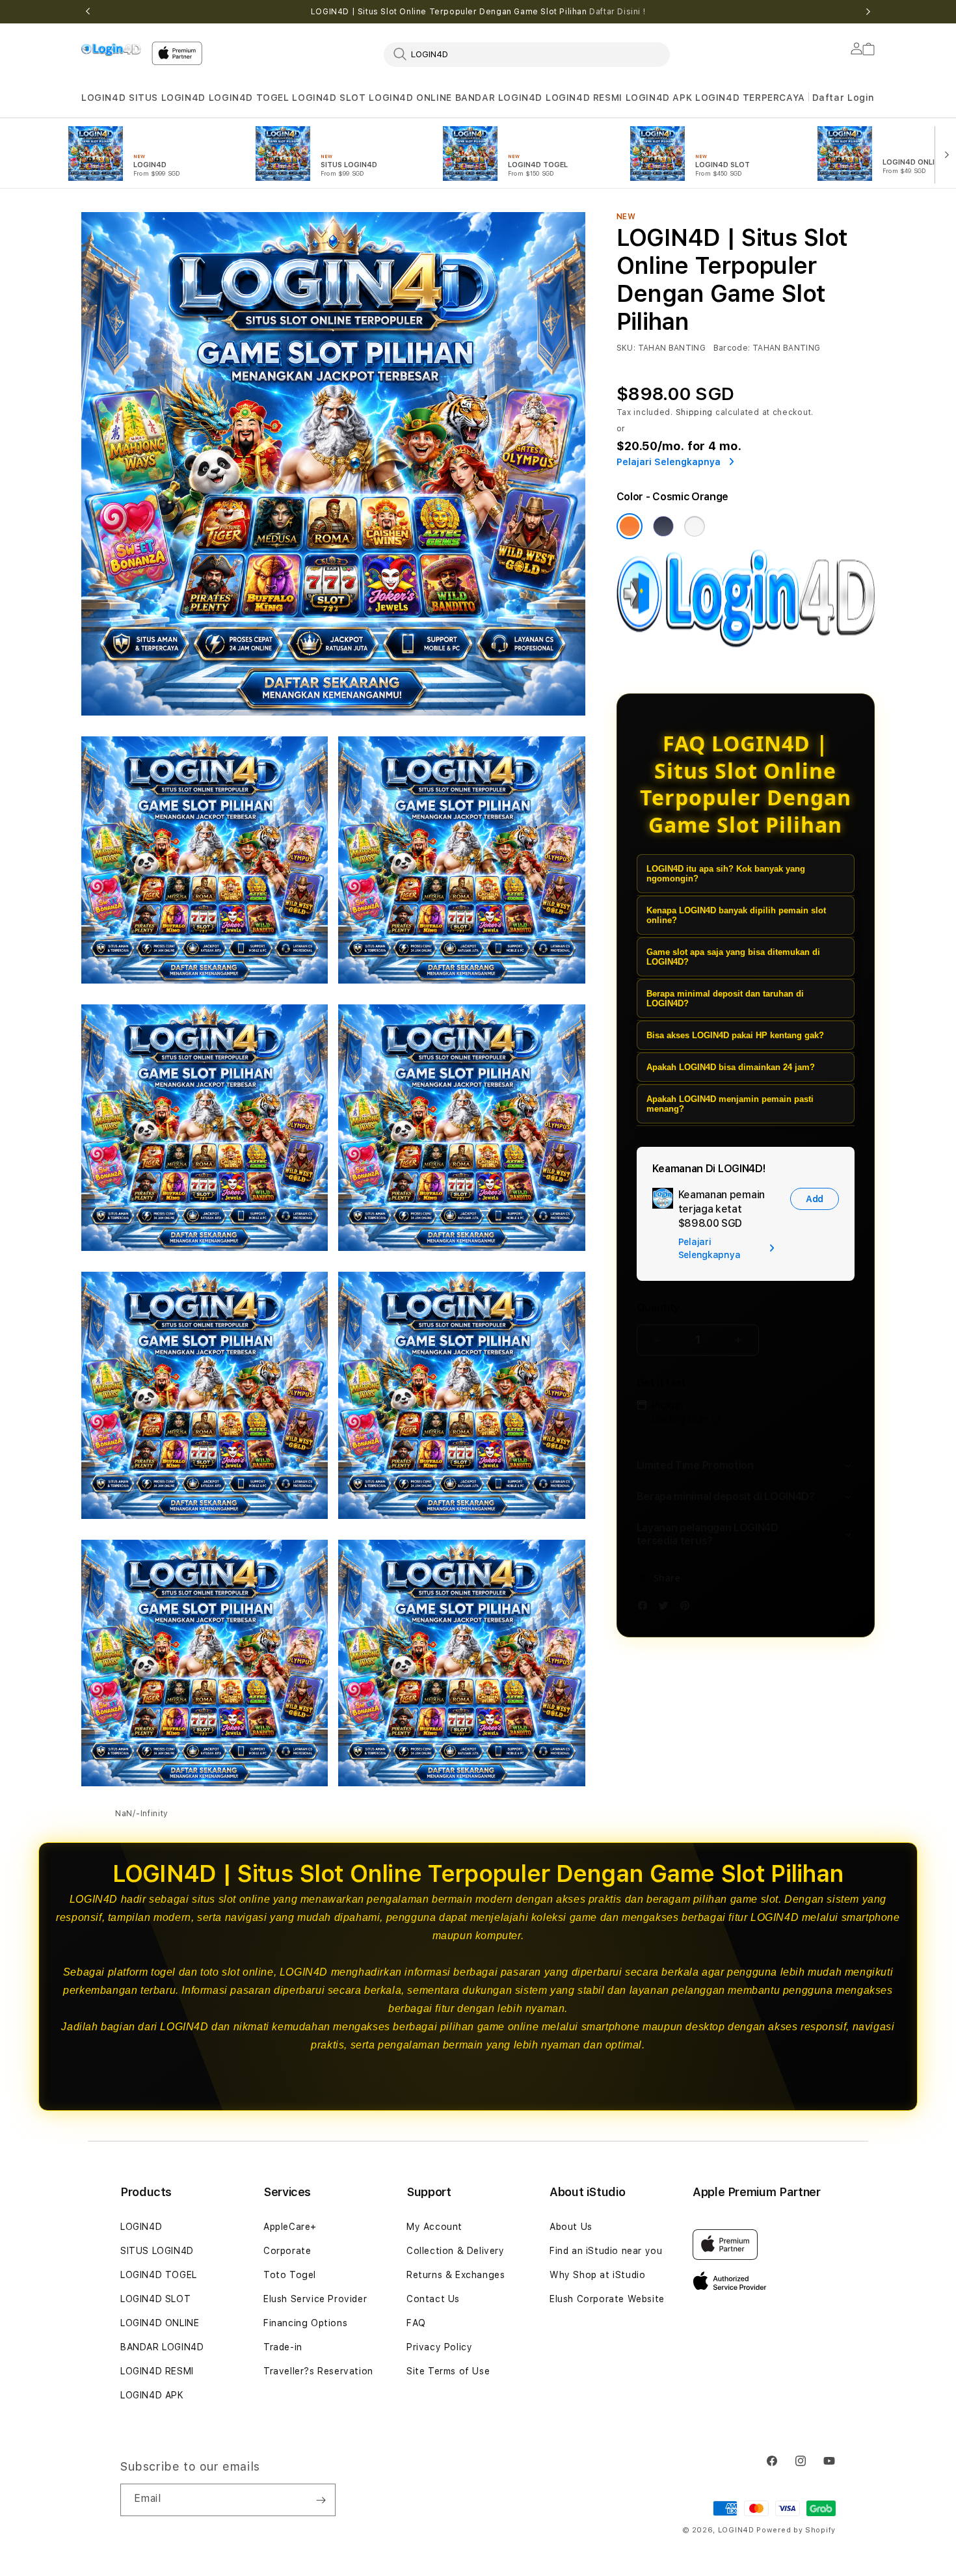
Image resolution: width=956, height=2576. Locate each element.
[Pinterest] (688, 1608)
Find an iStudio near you (606, 2251)
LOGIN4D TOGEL (249, 98)
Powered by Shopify (796, 2530)
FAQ (416, 2323)
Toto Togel (290, 2275)
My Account (434, 2227)
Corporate (287, 2251)
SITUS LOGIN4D (167, 98)
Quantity (658, 1308)
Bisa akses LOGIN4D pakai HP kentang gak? (735, 1035)
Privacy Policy (439, 2347)
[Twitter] (667, 1608)
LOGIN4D (103, 98)
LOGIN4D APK (659, 98)
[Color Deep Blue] (663, 526)
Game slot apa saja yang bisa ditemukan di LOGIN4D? (733, 957)
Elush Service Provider (315, 2299)
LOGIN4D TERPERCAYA (750, 98)
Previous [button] (88, 12)
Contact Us (433, 2299)
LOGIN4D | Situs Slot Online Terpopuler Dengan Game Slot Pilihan (478, 12)
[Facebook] (646, 1608)
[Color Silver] (695, 526)
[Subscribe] (321, 2500)
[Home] (111, 49)
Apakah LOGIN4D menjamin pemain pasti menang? (730, 1104)
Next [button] (868, 12)
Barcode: (732, 348)
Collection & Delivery (456, 2251)
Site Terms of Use (448, 2371)
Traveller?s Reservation (318, 2371)
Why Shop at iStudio (597, 2275)
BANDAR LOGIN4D (499, 98)
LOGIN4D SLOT (329, 98)
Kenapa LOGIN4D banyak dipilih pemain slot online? (736, 915)
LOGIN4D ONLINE (410, 98)
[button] (103, 98)
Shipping (695, 412)
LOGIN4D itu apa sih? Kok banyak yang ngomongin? (726, 874)
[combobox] (527, 54)
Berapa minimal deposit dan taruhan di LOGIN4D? (725, 999)
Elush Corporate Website (607, 2299)
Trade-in (283, 2347)
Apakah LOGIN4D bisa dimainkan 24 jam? (731, 1067)
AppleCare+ (290, 2227)
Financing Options (305, 2323)
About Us (571, 2227)
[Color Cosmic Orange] (630, 526)
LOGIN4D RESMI (584, 98)
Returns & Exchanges (456, 2275)
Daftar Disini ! (617, 12)
